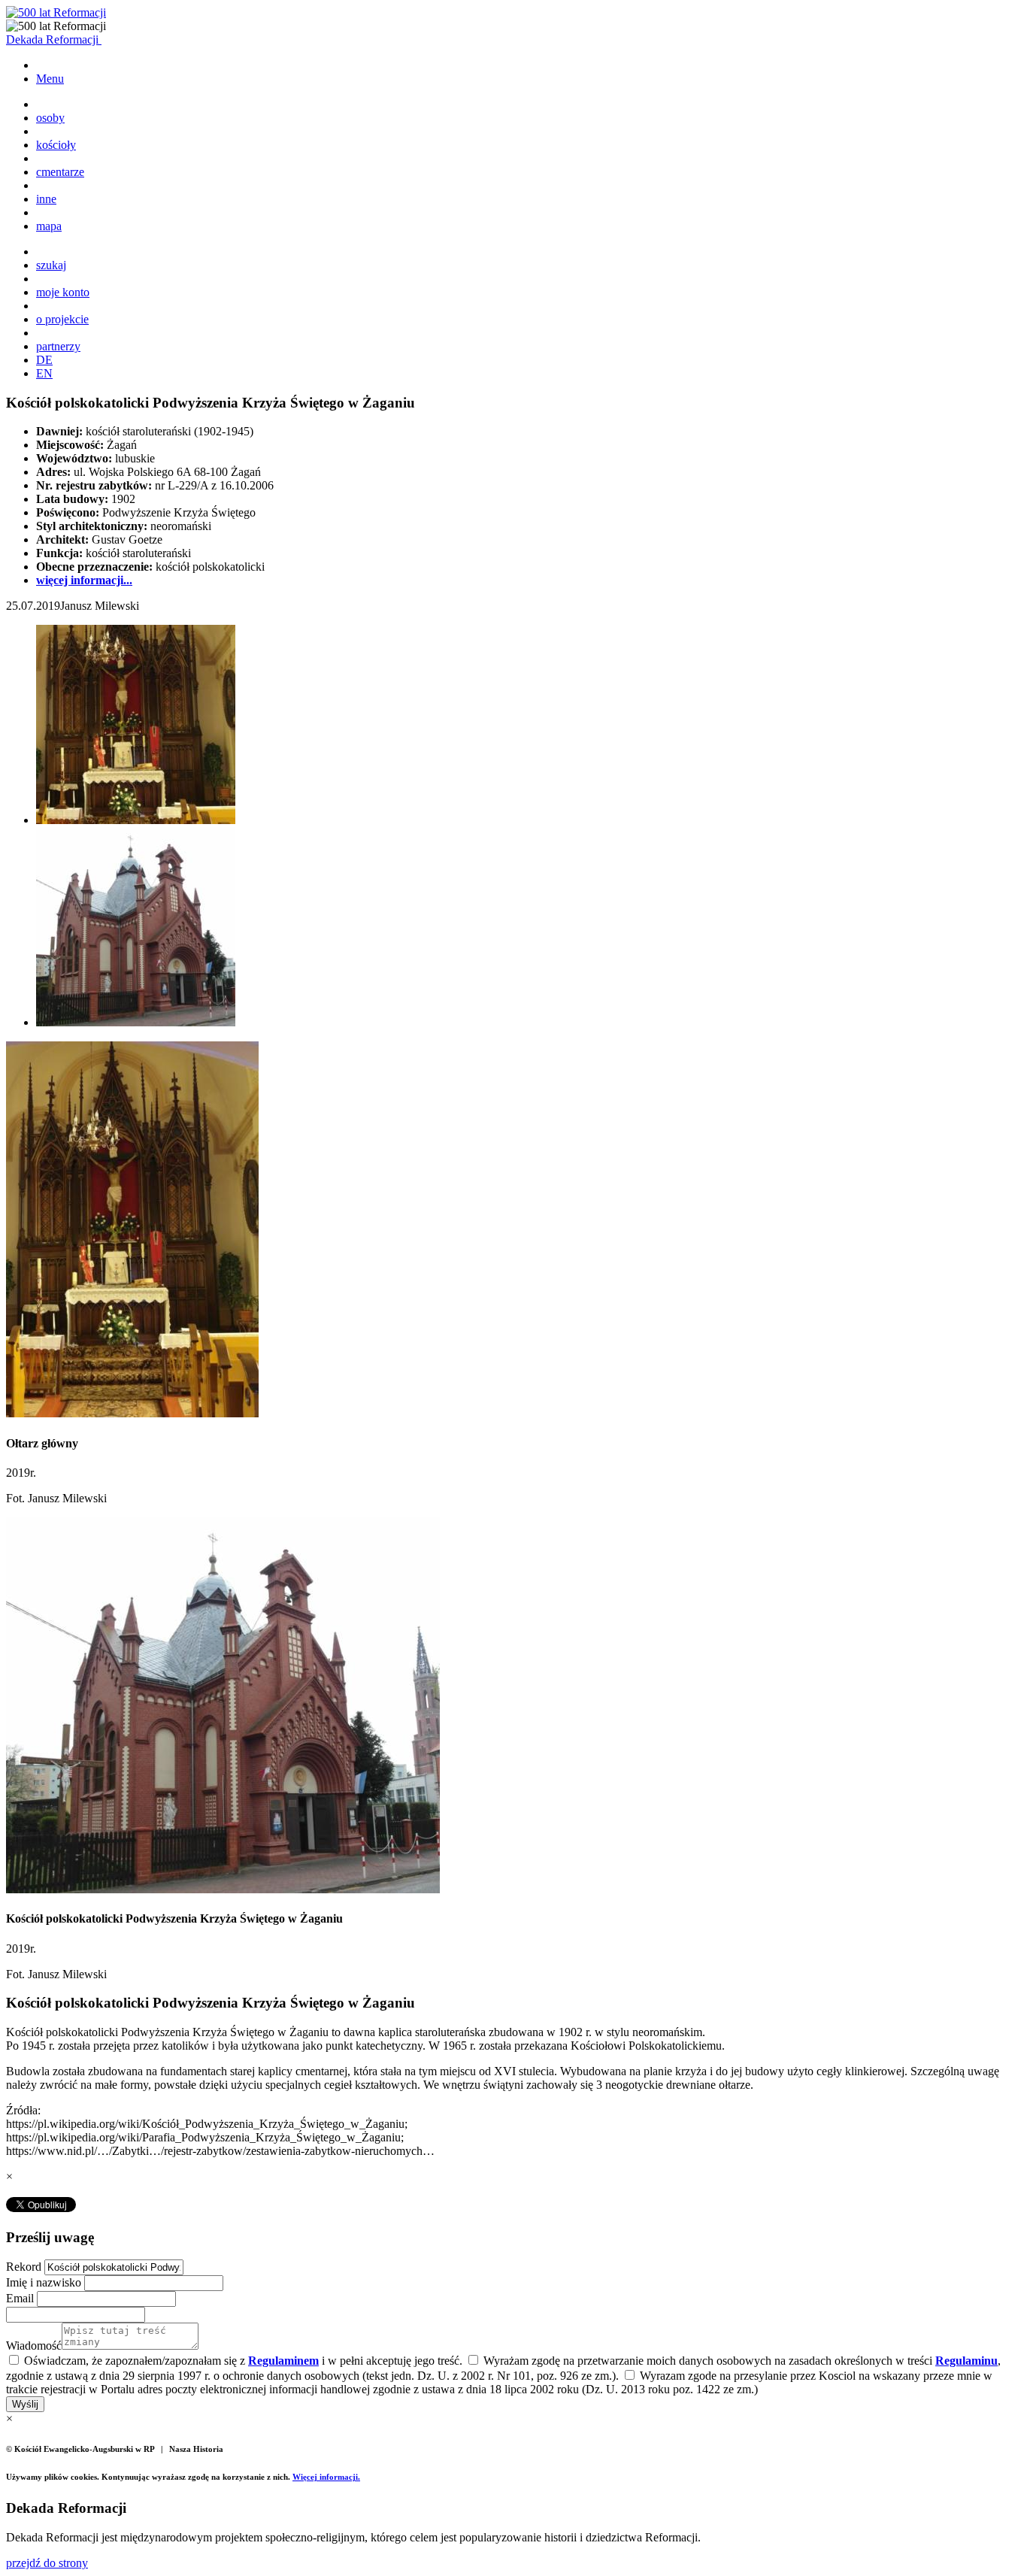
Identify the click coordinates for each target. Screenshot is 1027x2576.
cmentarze (60, 172)
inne (46, 199)
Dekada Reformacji (54, 39)
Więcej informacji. (326, 2477)
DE (44, 360)
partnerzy (58, 346)
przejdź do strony (47, 2563)
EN (44, 373)
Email (21, 2298)
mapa (49, 226)
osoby (50, 118)
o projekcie (62, 319)
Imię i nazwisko (45, 2282)
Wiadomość (34, 2346)
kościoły (56, 145)
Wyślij (25, 2404)
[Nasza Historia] (56, 12)
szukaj (51, 265)
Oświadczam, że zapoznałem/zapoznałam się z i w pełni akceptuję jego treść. (242, 2361)
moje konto (63, 292)
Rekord (25, 2267)
